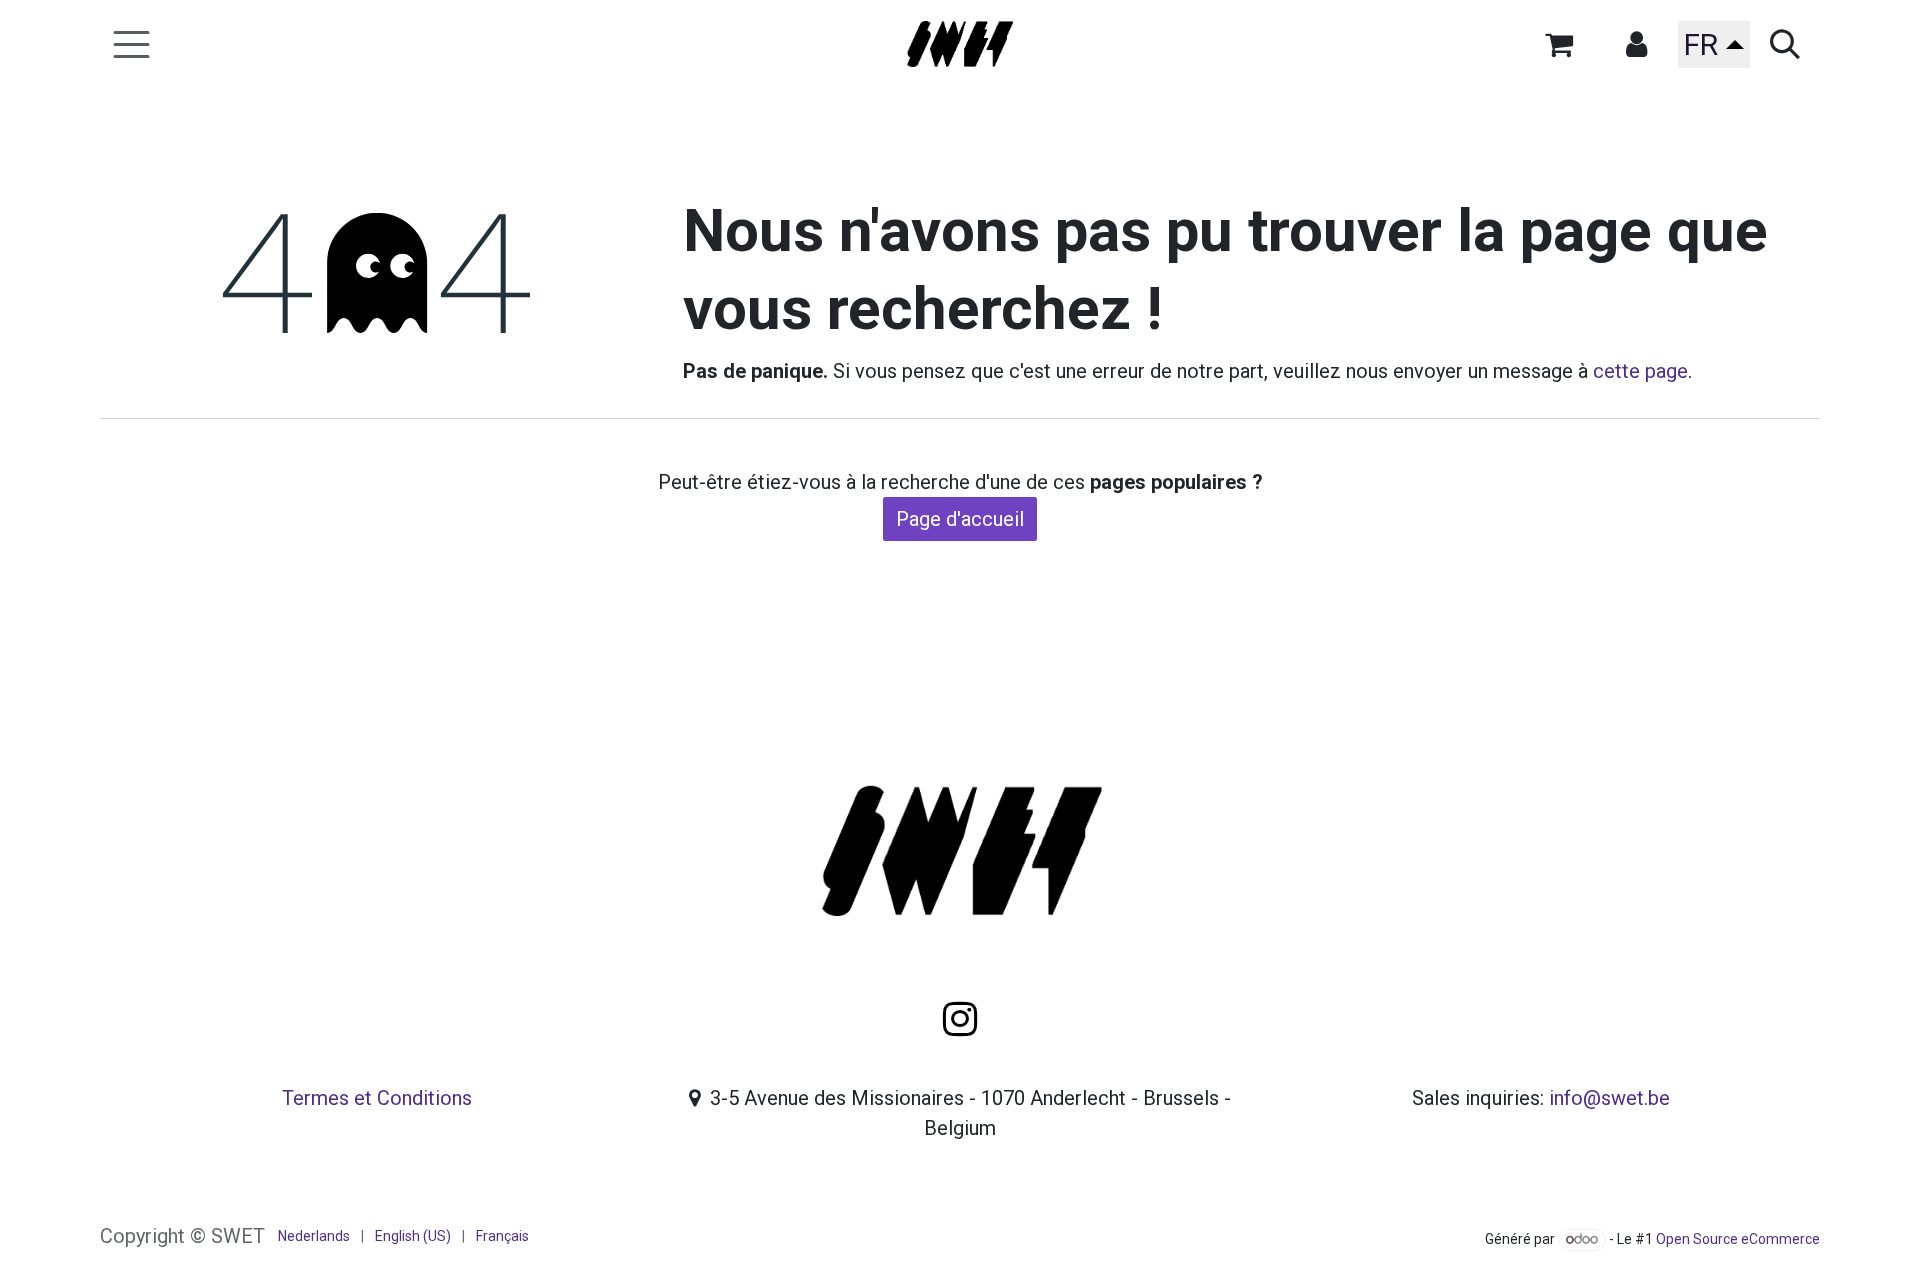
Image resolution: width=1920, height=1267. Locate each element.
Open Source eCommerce (1738, 1239)
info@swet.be (1609, 1098)
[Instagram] (960, 1019)
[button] (1636, 44)
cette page (1640, 371)
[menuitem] (314, 1236)
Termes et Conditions (377, 1098)
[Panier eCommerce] (1559, 44)
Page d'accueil (960, 519)
